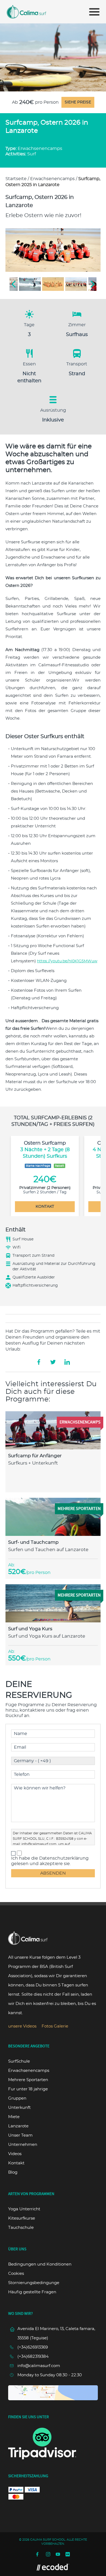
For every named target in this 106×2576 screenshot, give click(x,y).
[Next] (92, 284)
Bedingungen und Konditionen (40, 2264)
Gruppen (17, 2098)
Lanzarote (18, 2126)
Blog (13, 2172)
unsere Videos (22, 2026)
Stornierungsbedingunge (34, 2283)
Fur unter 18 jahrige (28, 2089)
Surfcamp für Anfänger (35, 1456)
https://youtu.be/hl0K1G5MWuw (67, 961)
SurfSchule (19, 2061)
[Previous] (14, 284)
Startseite (16, 179)
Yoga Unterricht (24, 2209)
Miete (14, 2117)
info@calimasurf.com (39, 1844)
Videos (15, 2154)
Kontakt (16, 2163)
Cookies (16, 2274)
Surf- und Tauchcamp (33, 1542)
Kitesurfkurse (22, 2218)
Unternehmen (23, 2145)
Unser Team (20, 2135)
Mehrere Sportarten (28, 2080)
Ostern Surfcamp (45, 1150)
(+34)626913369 (33, 2347)
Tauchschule (21, 2228)
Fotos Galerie (55, 2026)
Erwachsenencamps (52, 179)
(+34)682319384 (33, 2357)
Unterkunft (19, 2108)
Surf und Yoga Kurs (30, 1629)
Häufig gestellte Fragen (32, 2292)
